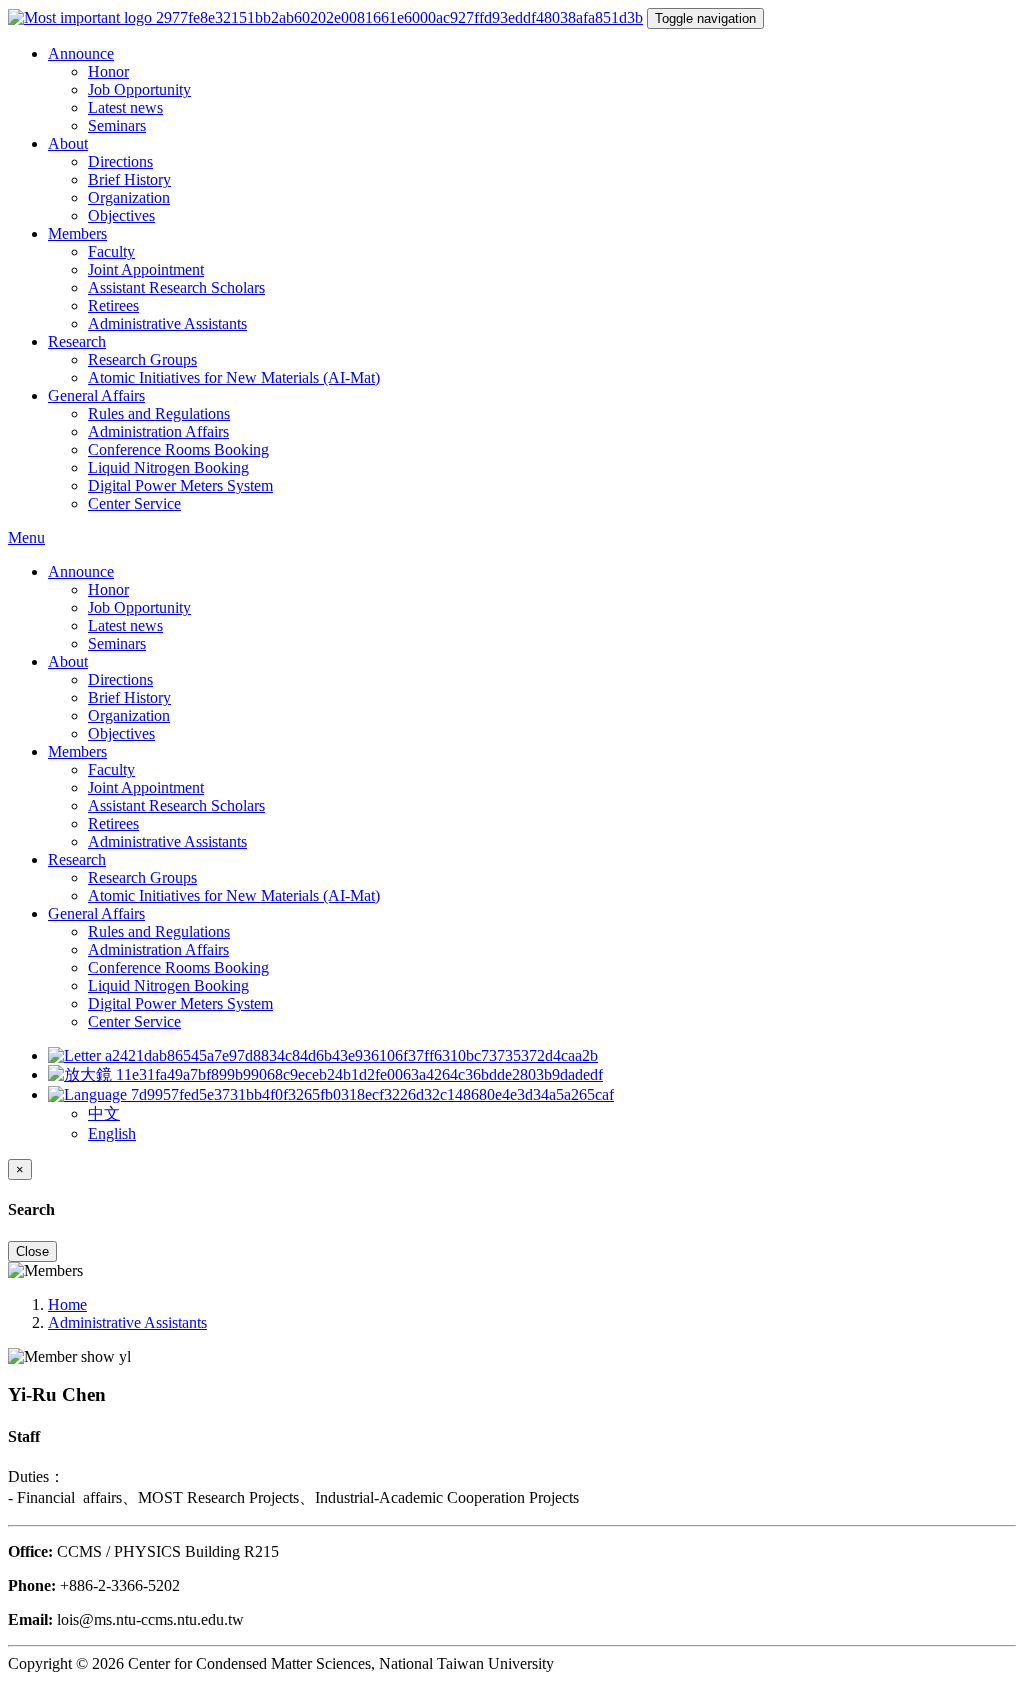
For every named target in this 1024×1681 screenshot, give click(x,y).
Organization (129, 197)
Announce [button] (81, 53)
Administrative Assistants (167, 323)
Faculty (111, 251)
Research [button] (77, 341)
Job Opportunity (139, 89)
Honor (108, 71)
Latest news (125, 107)
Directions (120, 161)
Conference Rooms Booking (178, 449)
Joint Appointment (146, 269)
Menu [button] (26, 537)
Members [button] (77, 233)
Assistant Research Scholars (176, 287)
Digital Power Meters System (180, 485)
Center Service (134, 503)
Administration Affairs (158, 431)
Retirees (113, 305)
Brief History (129, 179)
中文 (104, 1113)
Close (32, 1251)
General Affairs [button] (96, 395)
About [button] (68, 143)
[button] (331, 1094)
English (112, 1133)
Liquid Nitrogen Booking (168, 467)
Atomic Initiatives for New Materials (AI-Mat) (234, 377)
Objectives (121, 215)
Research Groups (142, 359)
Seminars (117, 125)
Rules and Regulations (159, 413)
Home (67, 1304)
